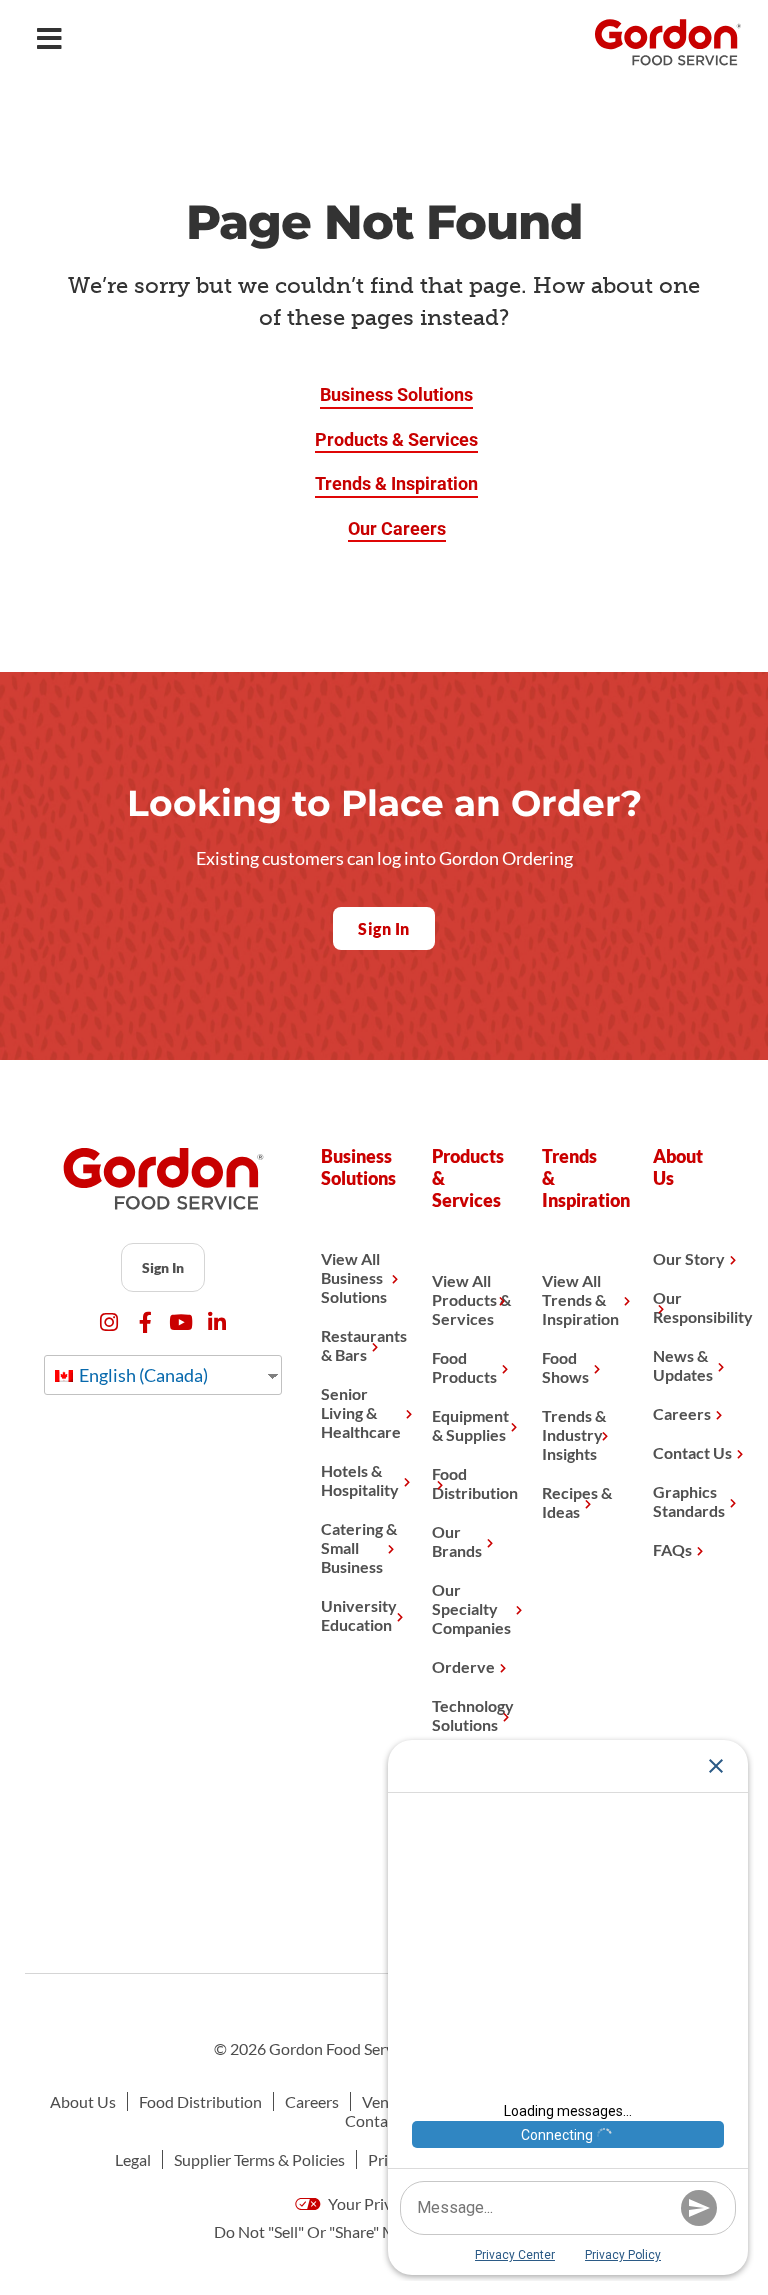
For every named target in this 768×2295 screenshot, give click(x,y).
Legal (133, 2159)
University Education (359, 1615)
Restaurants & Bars (361, 1345)
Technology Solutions (472, 1715)
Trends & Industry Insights (574, 1434)
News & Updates (683, 1365)
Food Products (464, 1367)
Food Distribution (472, 1483)
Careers (682, 1413)
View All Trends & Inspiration (580, 1299)
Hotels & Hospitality (360, 1480)
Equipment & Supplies (470, 1425)
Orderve (463, 1666)
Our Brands (457, 1541)
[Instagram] (109, 1322)
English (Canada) (142, 1375)
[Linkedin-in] (217, 1322)
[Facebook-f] (145, 1322)
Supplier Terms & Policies (259, 2159)
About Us (83, 2101)
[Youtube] (181, 1322)
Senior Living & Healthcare (361, 1412)
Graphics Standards (689, 1501)
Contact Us (692, 1452)
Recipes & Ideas (577, 1502)
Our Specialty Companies (471, 1608)
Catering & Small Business (359, 1547)
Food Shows (565, 1367)
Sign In (163, 1267)
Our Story (689, 1258)
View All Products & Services (471, 1299)
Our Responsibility (693, 1307)
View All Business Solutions (354, 1277)
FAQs (672, 1549)
